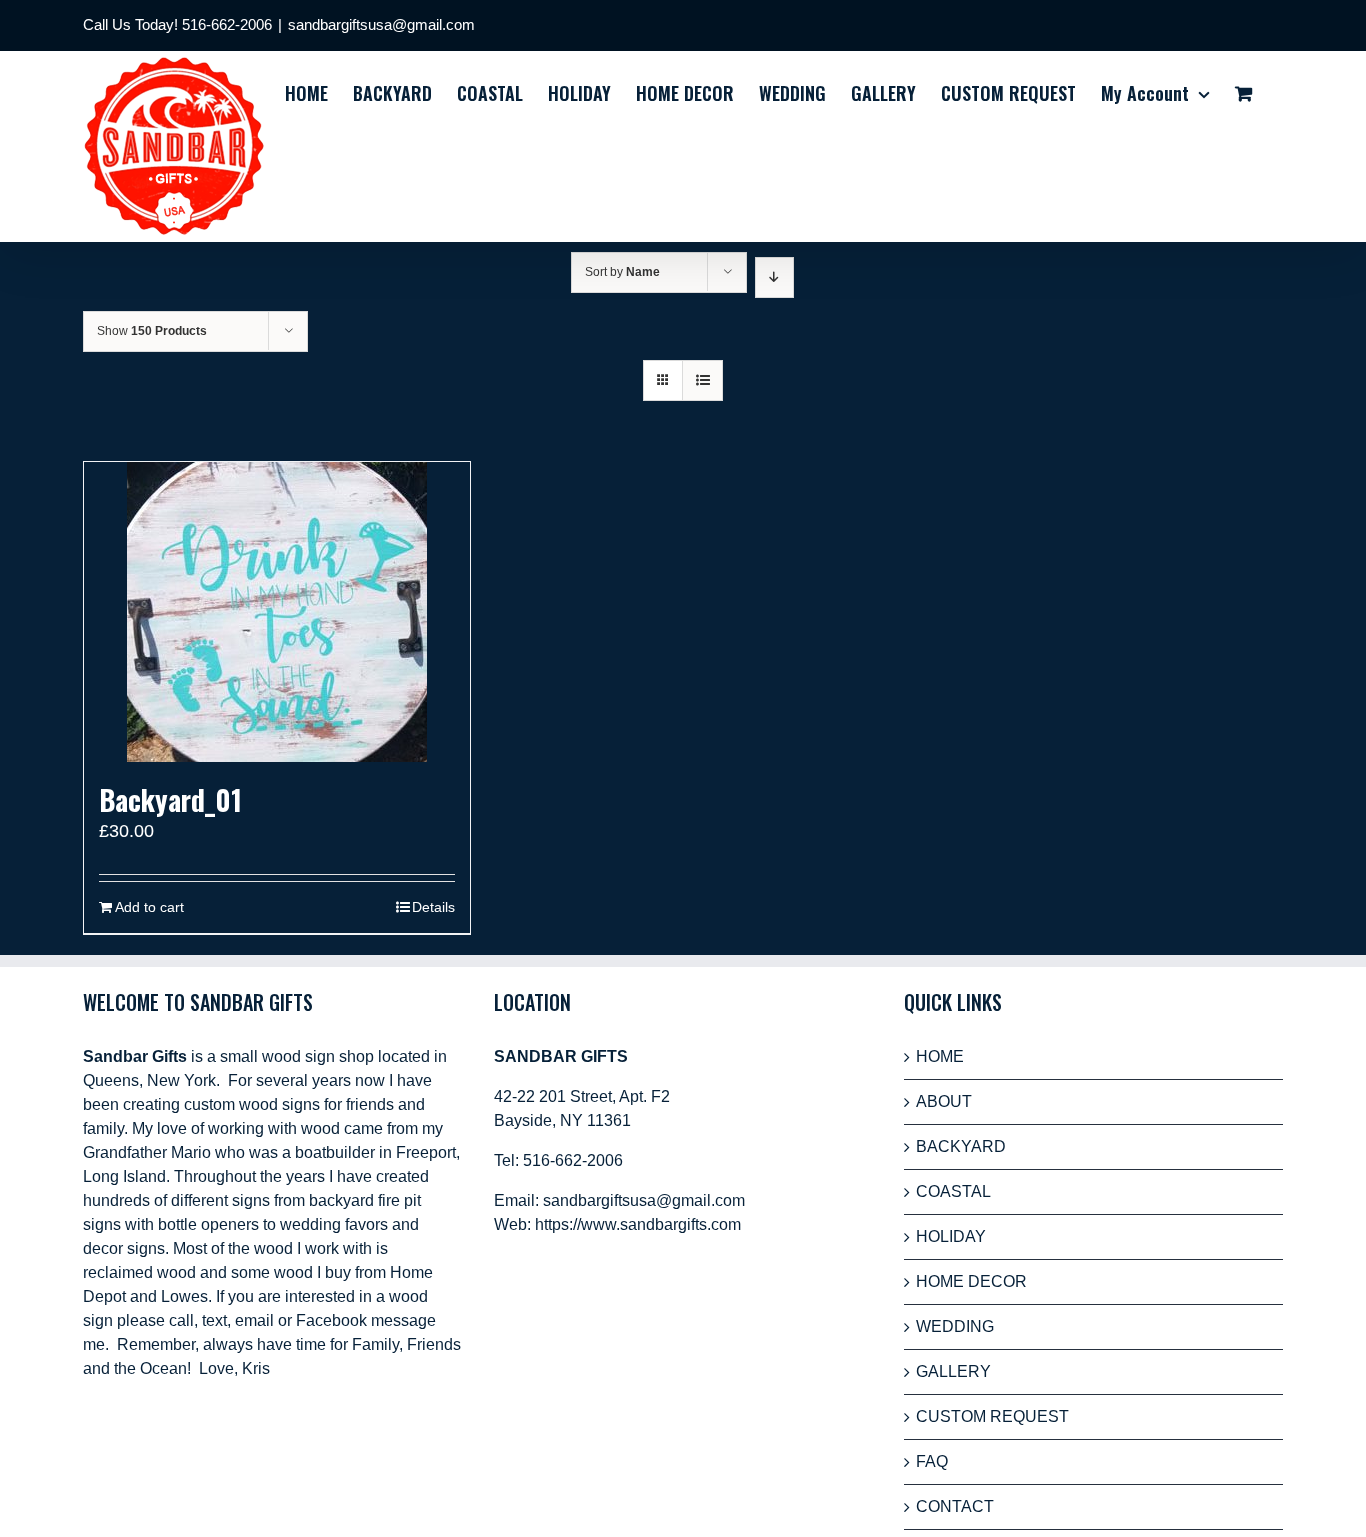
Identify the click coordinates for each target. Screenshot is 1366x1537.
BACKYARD (961, 1146)
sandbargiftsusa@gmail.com (381, 24)
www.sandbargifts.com (661, 1224)
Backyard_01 (170, 799)
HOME (940, 1056)
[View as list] (702, 380)
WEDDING (955, 1326)
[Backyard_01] (277, 612)
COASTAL (953, 1191)
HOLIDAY (951, 1236)
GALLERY (953, 1371)
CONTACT (955, 1506)
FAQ (932, 1461)
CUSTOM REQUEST (992, 1416)
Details (433, 907)
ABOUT (944, 1101)
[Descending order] (774, 277)
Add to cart (149, 907)
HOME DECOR (971, 1281)
